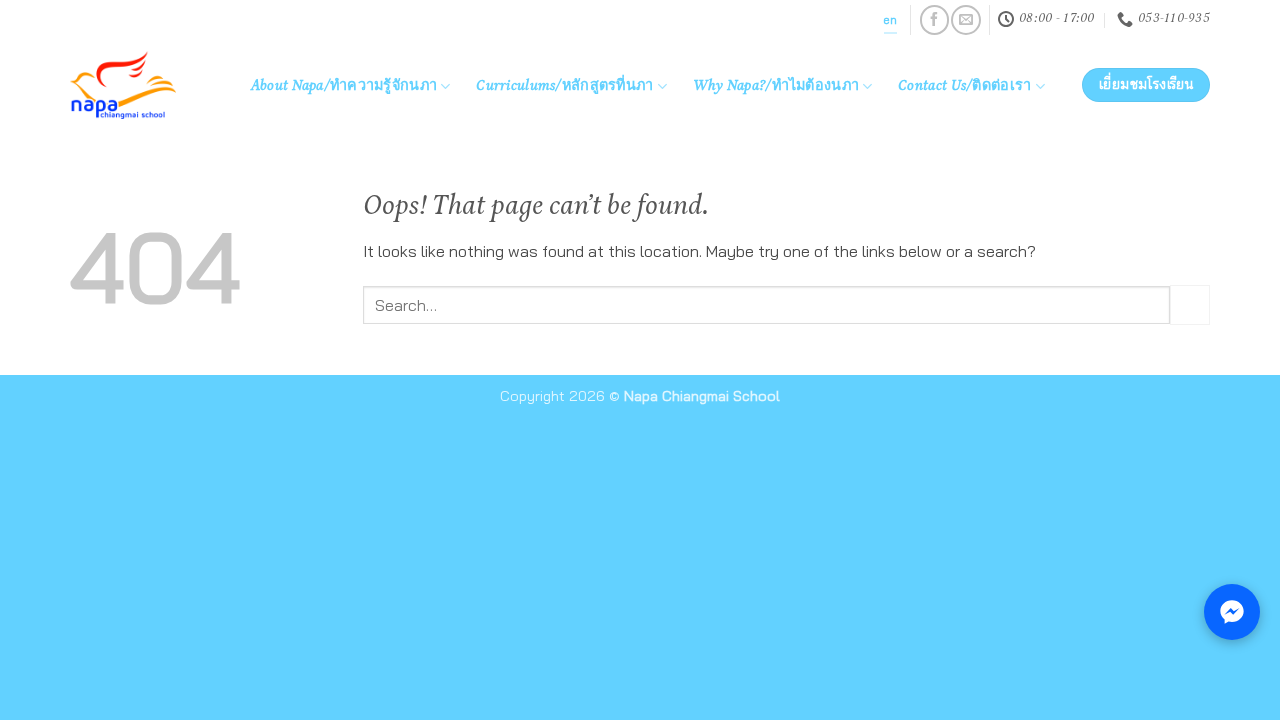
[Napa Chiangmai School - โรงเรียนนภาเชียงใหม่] (139, 85)
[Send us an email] (965, 19)
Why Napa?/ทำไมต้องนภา (776, 87)
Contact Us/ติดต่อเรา (964, 87)
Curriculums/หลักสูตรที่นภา (564, 87)
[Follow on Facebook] (934, 19)
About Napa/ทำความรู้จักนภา (344, 87)
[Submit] (1190, 304)
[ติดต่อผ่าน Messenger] (1232, 612)
